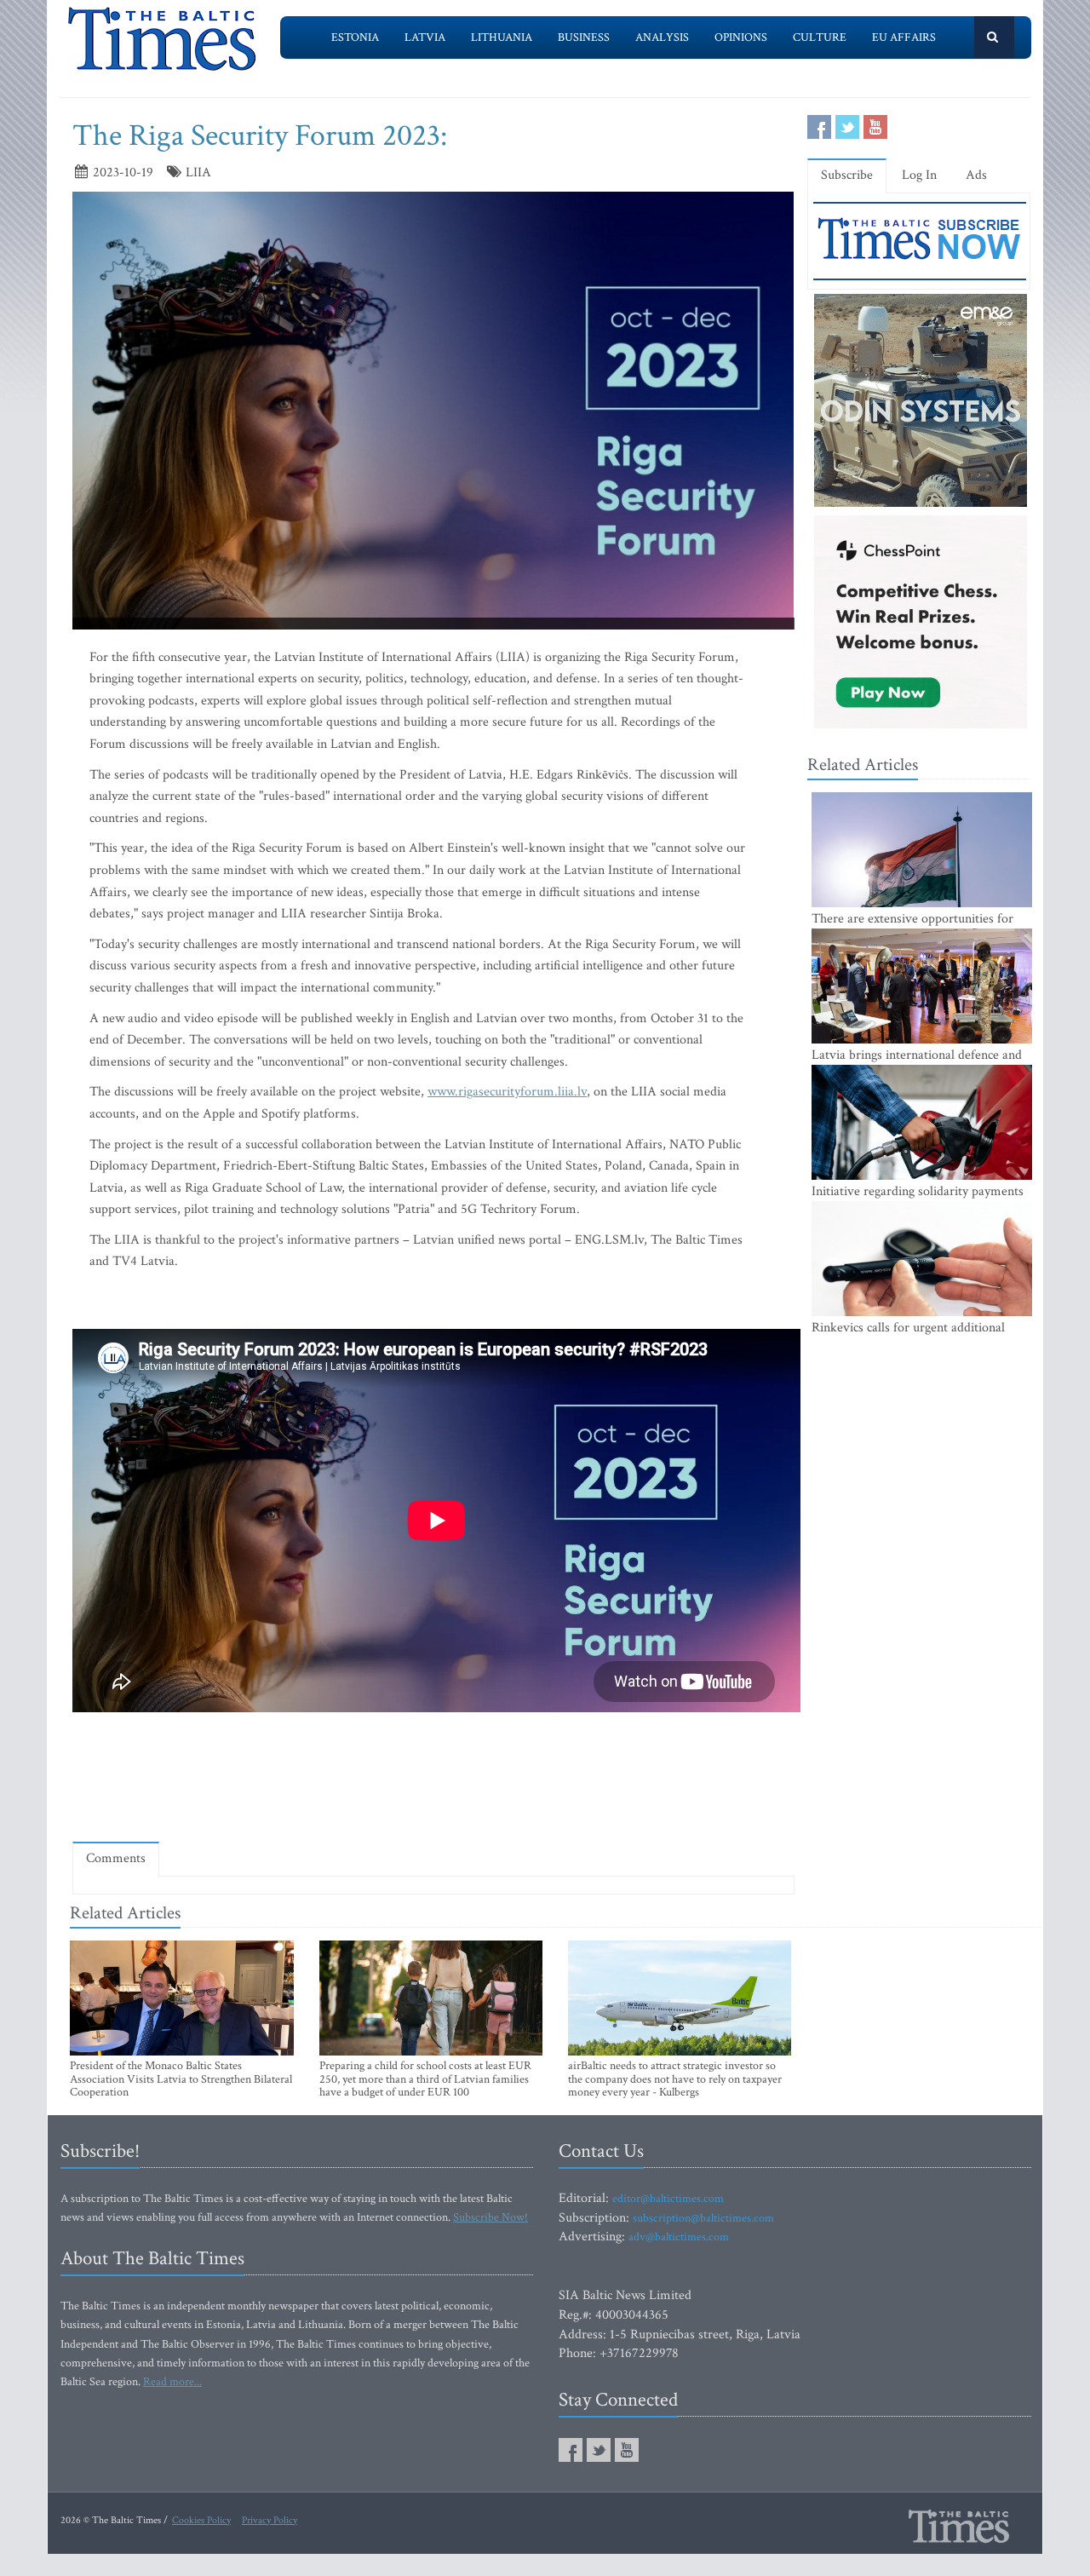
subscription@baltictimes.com (703, 2218)
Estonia (355, 37)
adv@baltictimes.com (679, 2237)
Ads (976, 175)
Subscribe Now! (490, 2217)
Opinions (741, 37)
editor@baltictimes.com (668, 2199)
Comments (116, 1858)
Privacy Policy (270, 2520)
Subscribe (847, 175)
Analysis (662, 37)
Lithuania (502, 37)
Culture (820, 37)
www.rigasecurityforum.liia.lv (507, 1092)
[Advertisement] (433, 1780)
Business (584, 37)
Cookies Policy (201, 2520)
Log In (919, 175)
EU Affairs (904, 37)
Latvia (425, 37)
